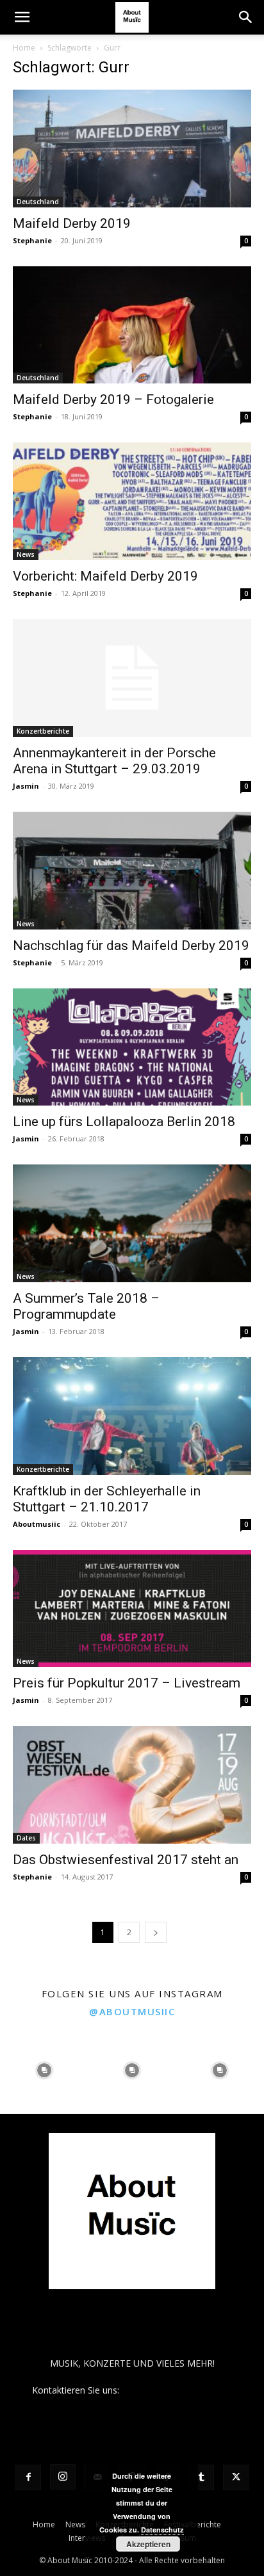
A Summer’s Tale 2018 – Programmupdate (86, 1306)
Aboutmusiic (37, 1524)
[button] (22, 17)
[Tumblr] (201, 2477)
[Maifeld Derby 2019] (132, 149)
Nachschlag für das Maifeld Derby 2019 (131, 946)
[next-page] (156, 1932)
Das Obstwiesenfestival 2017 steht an (126, 1860)
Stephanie (32, 240)
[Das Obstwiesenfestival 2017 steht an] (132, 1785)
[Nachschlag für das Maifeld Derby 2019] (132, 871)
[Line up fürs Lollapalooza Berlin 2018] (132, 1047)
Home (24, 48)
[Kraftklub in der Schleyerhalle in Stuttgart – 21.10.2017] (132, 1416)
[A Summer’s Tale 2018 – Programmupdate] (132, 1223)
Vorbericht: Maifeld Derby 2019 (105, 576)
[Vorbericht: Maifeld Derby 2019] (132, 501)
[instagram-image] (44, 2070)
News (26, 554)
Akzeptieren (148, 2544)
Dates (26, 1838)
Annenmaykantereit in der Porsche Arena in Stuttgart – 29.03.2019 (114, 761)
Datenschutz (162, 2530)
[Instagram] (63, 2477)
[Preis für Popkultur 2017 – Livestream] (132, 1609)
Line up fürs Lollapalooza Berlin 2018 (124, 1122)
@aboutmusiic (132, 2011)
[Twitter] (236, 2477)
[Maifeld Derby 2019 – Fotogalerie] (132, 325)
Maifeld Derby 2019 (72, 223)
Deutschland (38, 202)
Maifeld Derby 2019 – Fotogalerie (113, 399)
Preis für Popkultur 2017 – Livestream (127, 1683)
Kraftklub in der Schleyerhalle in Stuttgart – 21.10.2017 (107, 1499)
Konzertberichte (43, 731)
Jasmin (26, 786)
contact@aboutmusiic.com (177, 2390)
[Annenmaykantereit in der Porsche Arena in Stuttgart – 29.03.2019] (132, 678)
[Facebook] (28, 2477)
